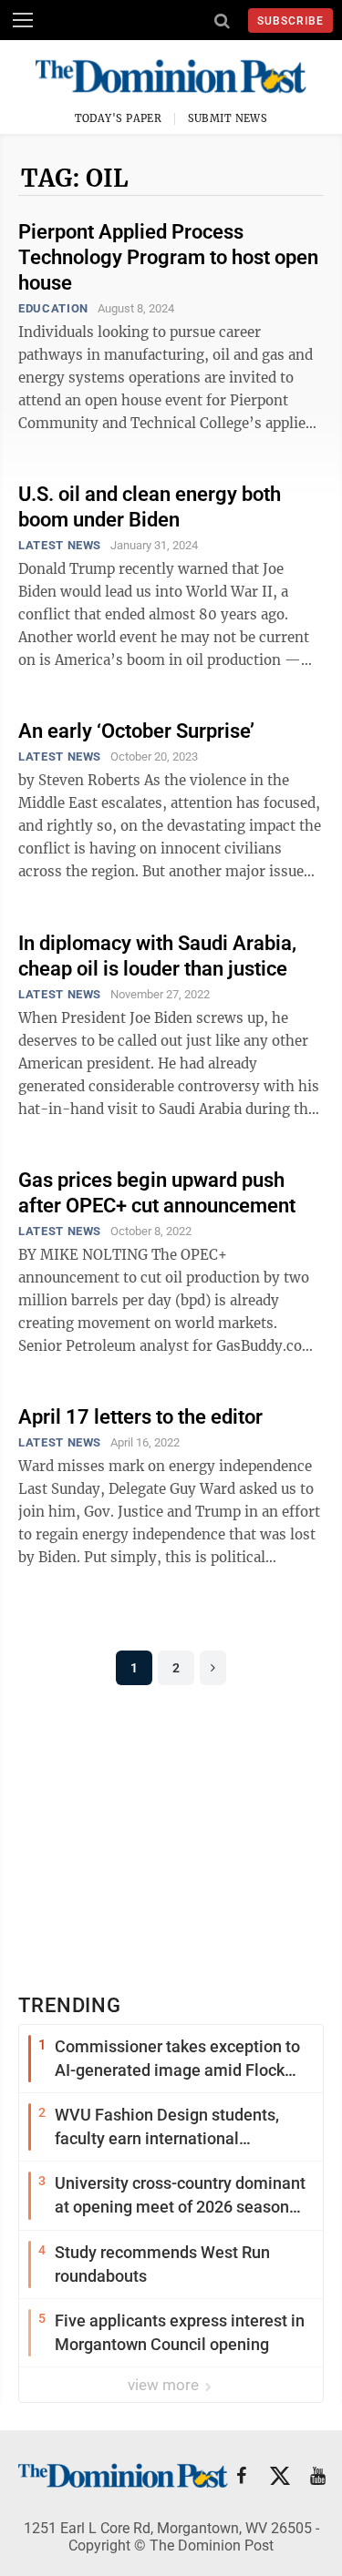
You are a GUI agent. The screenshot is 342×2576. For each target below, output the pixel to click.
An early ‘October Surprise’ (136, 731)
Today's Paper (119, 118)
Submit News (228, 118)
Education (53, 308)
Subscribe (290, 21)
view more (165, 2385)
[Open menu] (23, 20)
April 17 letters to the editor (140, 1417)
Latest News (60, 545)
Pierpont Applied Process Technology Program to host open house (168, 257)
